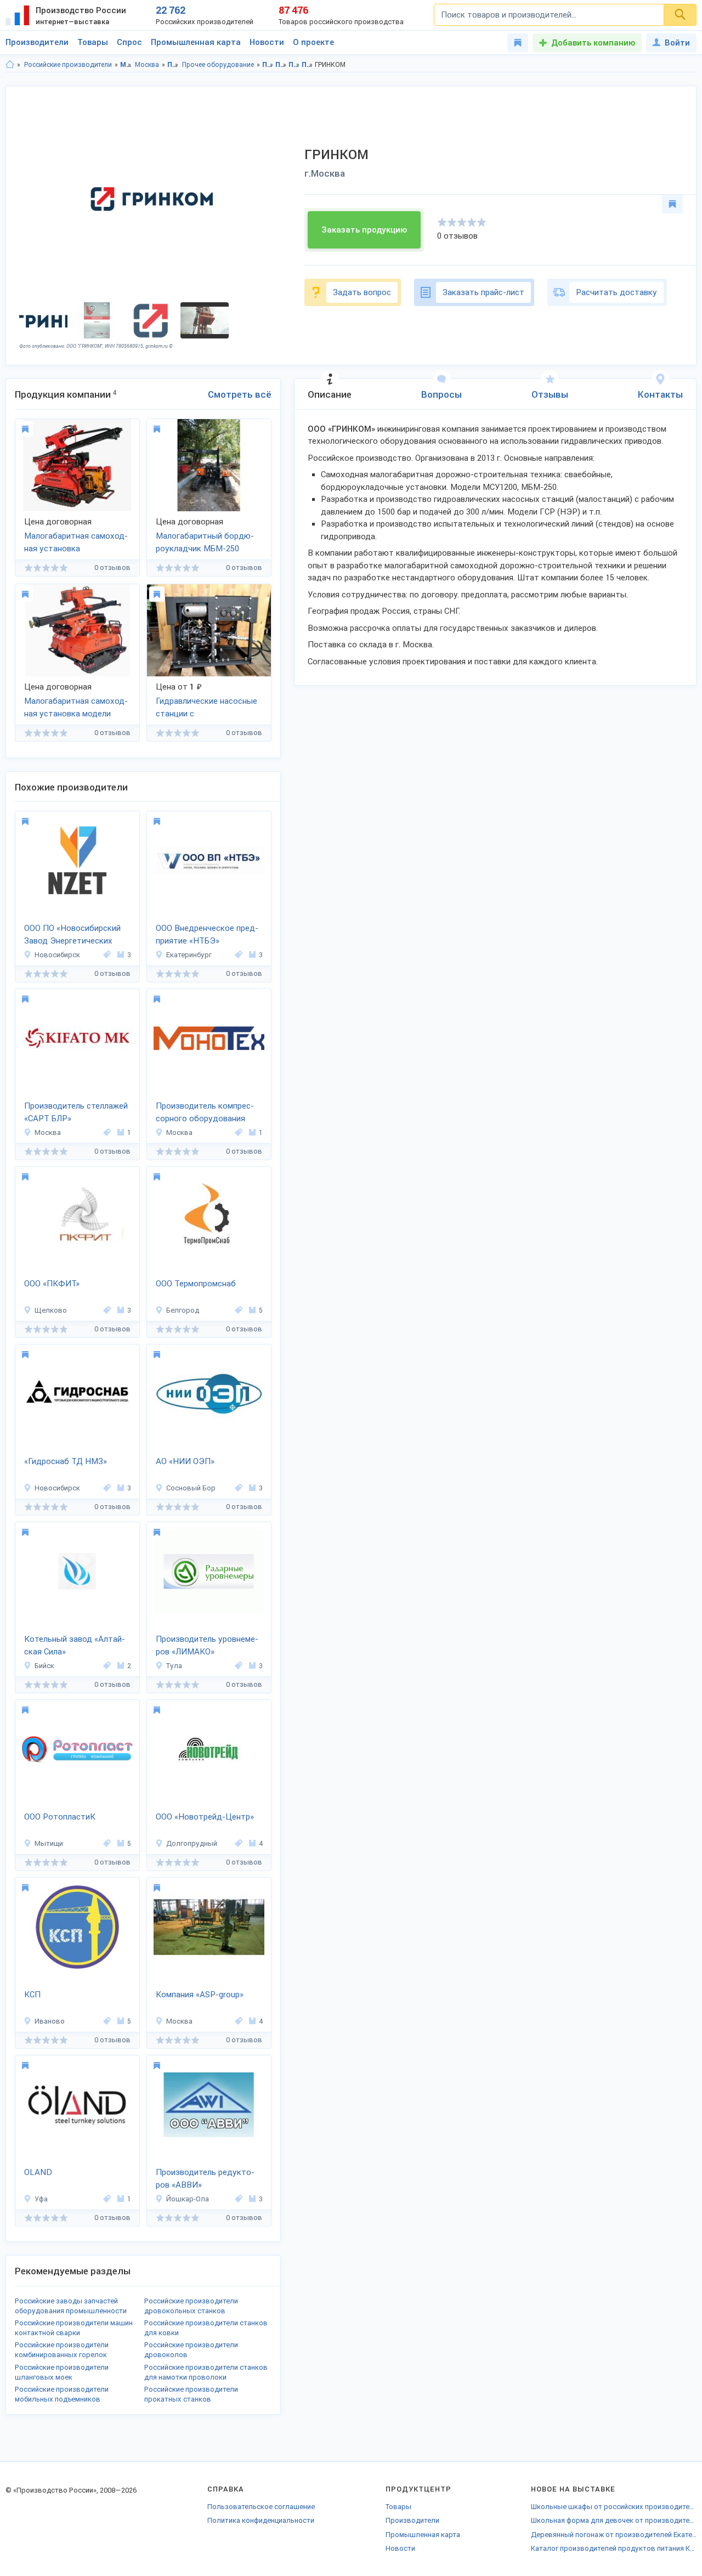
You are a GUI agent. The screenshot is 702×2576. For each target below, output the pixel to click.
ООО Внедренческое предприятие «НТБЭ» (207, 934)
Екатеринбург (189, 955)
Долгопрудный (192, 1843)
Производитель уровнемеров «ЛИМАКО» (207, 1645)
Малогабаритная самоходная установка (76, 542)
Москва (147, 65)
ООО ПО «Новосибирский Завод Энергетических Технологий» (72, 935)
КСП (32, 1995)
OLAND (38, 2172)
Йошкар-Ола (188, 2199)
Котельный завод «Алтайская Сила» (75, 1645)
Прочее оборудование (218, 65)
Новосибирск (57, 955)
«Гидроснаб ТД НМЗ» (66, 1461)
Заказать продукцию (364, 230)
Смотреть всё (240, 394)
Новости (267, 42)
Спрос (129, 42)
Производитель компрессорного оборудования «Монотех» (205, 1113)
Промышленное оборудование (173, 65)
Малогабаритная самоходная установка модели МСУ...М (76, 708)
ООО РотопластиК (60, 1817)
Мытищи (49, 1843)
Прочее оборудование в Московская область (294, 65)
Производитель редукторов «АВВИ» (205, 2179)
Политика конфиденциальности (261, 2520)
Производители (37, 42)
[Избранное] (518, 43)
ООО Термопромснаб (196, 1284)
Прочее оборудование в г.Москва (307, 65)
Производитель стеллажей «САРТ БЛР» (76, 1112)
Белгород (183, 1310)
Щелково (51, 1310)
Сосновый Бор (191, 1488)
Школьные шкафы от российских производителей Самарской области (614, 2507)
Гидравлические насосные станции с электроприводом (206, 708)
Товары (93, 42)
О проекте (313, 42)
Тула (174, 1666)
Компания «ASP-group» (200, 1995)
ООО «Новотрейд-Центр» (205, 1817)
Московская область (126, 65)
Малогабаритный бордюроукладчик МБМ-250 (205, 542)
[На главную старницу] (10, 65)
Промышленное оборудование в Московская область (268, 65)
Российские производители (68, 65)
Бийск (44, 1666)
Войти (677, 43)
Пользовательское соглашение (261, 2507)
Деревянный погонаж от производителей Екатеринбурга (614, 2535)
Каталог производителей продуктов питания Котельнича (614, 2548)
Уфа (41, 2199)
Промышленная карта (196, 42)
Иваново (50, 2021)
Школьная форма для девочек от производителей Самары (614, 2520)
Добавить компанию (593, 43)
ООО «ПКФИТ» (52, 1284)
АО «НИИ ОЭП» (185, 1461)
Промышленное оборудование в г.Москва (281, 65)
